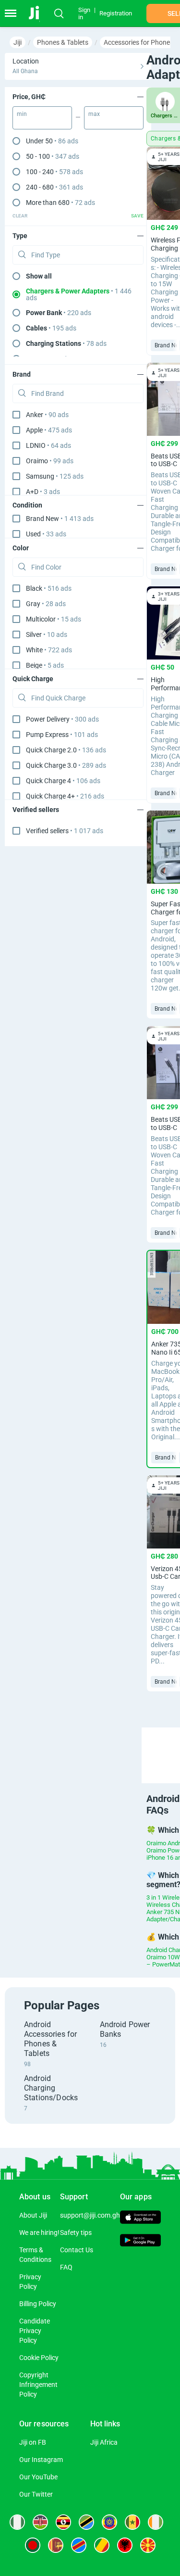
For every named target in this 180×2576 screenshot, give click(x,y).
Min (22, 114)
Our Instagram (41, 2460)
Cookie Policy (39, 2358)
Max (94, 114)
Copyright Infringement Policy (38, 2385)
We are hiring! (39, 2233)
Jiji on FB (33, 2442)
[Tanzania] (86, 2522)
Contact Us (77, 2250)
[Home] (40, 13)
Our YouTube (38, 2477)
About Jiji (33, 2215)
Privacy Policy (30, 2282)
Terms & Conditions (35, 2255)
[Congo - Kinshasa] (79, 2545)
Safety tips (76, 2233)
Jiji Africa (104, 2442)
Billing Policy (38, 2304)
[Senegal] (132, 2522)
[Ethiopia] (109, 2522)
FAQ (66, 2267)
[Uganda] (63, 2522)
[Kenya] (40, 2522)
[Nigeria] (17, 2522)
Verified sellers (65, 831)
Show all (39, 276)
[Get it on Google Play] (140, 2241)
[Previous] (163, 1747)
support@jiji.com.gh (90, 2215)
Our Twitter (36, 2494)
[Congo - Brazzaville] (102, 2545)
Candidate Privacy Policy (35, 2331)
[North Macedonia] (148, 2545)
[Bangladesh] (33, 2545)
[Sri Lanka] (56, 2545)
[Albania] (125, 2545)
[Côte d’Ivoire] (156, 2522)
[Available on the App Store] (140, 2218)
